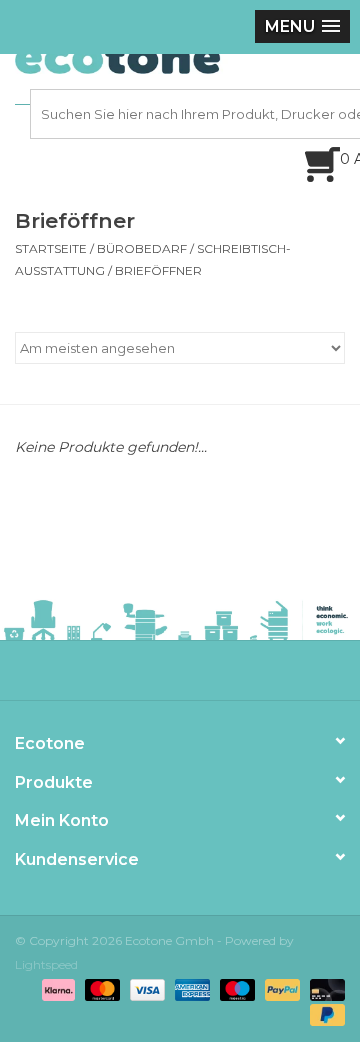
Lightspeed (46, 964)
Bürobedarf (142, 248)
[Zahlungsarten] (56, 989)
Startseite (51, 248)
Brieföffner (158, 270)
